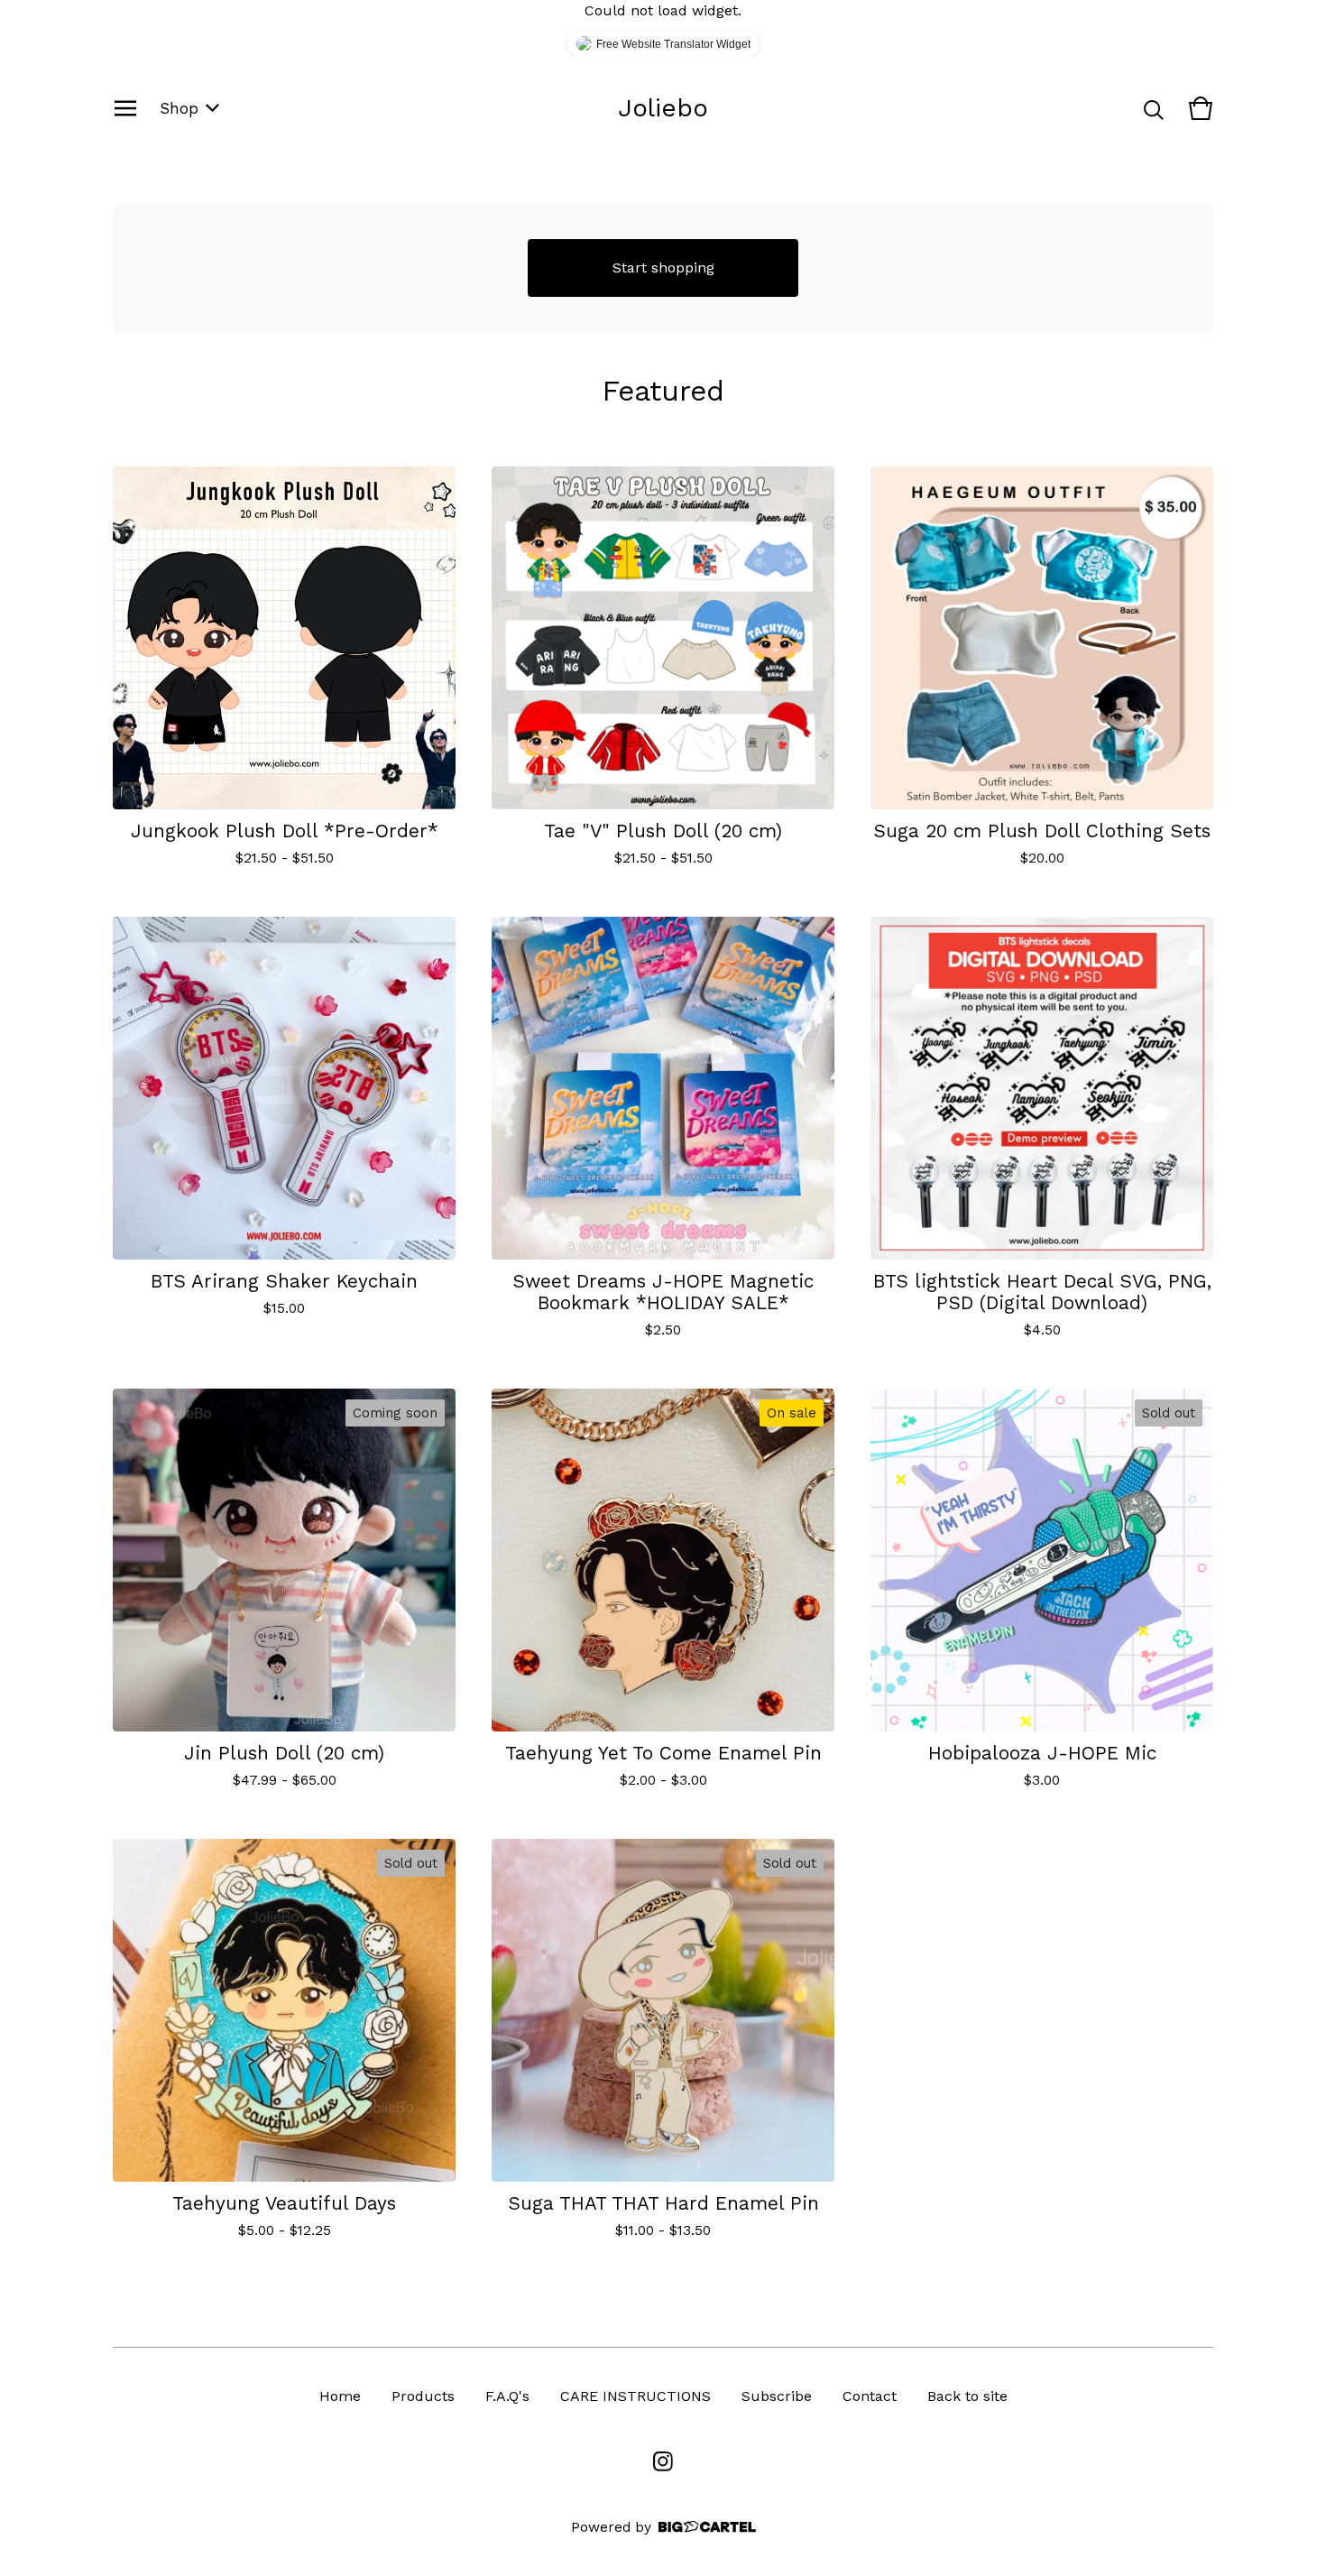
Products (423, 2396)
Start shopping (663, 268)
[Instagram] (663, 2461)
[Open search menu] (1154, 108)
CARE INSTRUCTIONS (635, 2396)
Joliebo (663, 108)
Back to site (967, 2396)
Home (340, 2396)
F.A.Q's (507, 2396)
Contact (870, 2396)
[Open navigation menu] (125, 108)
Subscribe (777, 2396)
